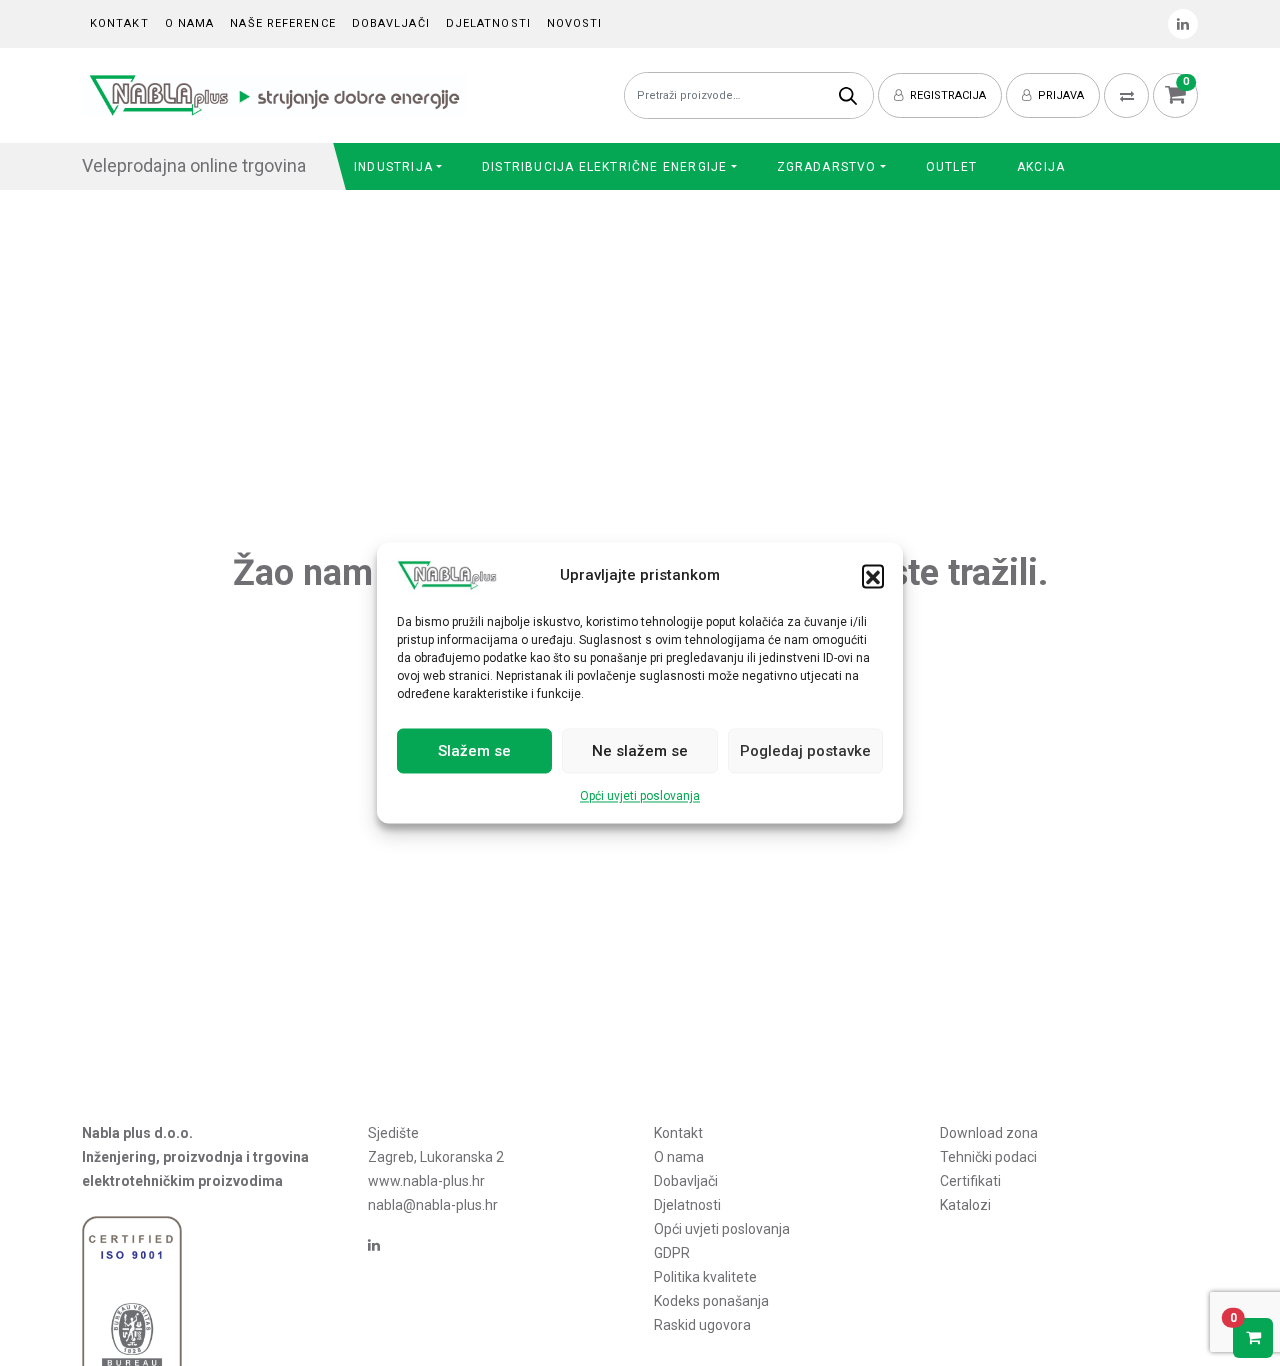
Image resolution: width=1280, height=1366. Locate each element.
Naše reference (282, 23)
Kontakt (119, 23)
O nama (190, 23)
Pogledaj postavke (805, 751)
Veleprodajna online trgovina (194, 165)
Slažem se (474, 751)
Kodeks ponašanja (711, 1301)
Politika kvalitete (705, 1277)
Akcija (1041, 167)
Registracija (946, 95)
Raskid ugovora (702, 1325)
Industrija (393, 167)
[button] (873, 576)
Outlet (951, 167)
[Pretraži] (848, 95)
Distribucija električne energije (604, 167)
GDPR (672, 1253)
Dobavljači (391, 23)
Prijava (1059, 95)
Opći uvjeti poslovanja (640, 797)
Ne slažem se (640, 751)
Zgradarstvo (827, 167)
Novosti (575, 23)
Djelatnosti (488, 23)
